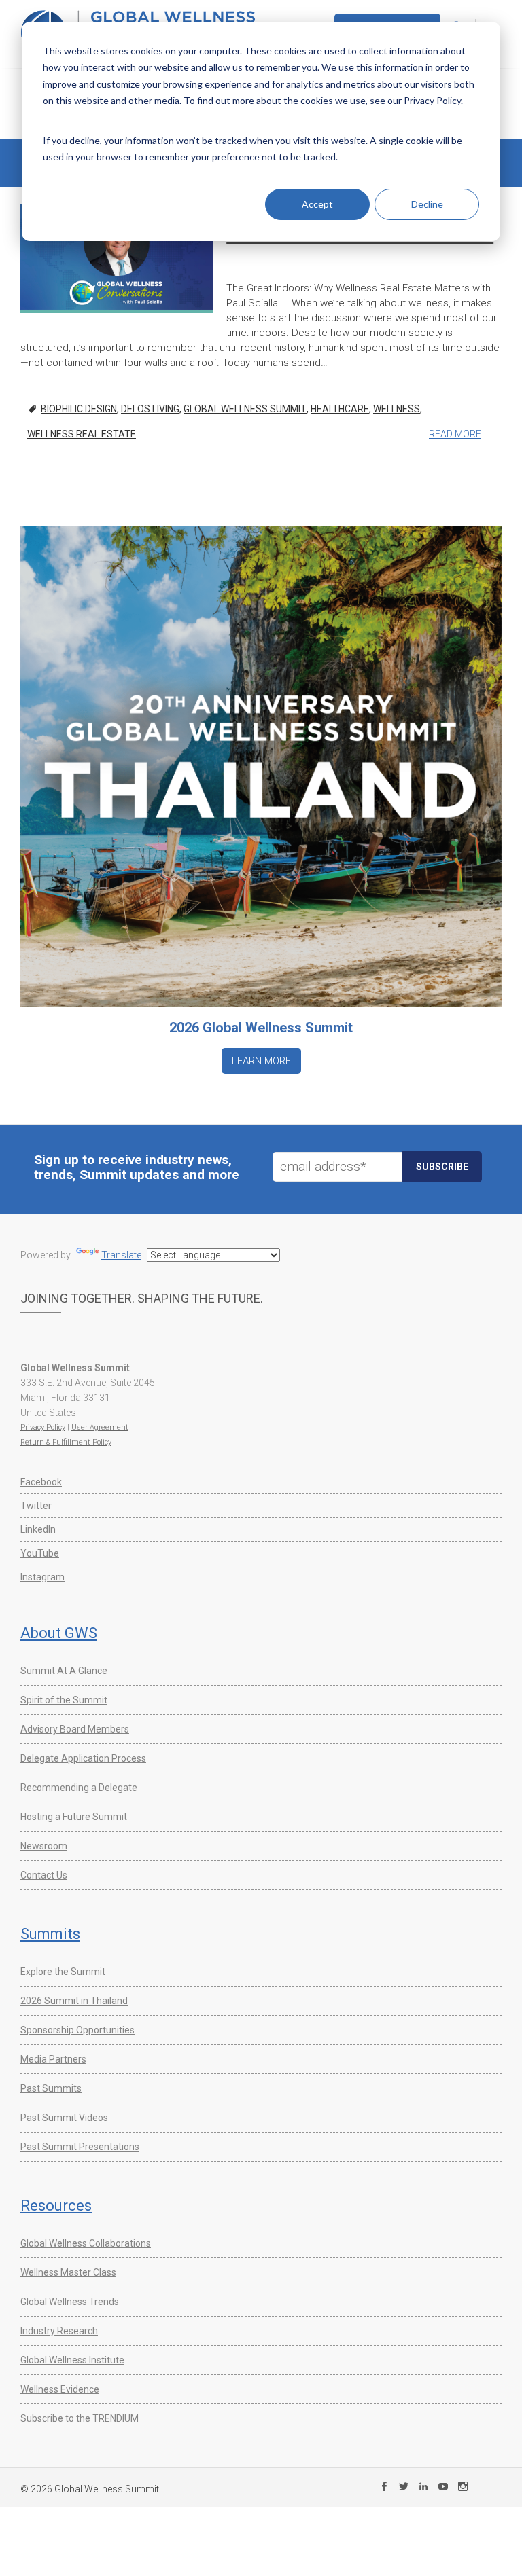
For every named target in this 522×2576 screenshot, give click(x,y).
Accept (317, 204)
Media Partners (53, 2059)
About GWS (59, 1633)
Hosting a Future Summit (74, 1817)
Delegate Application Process (83, 1758)
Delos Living (150, 409)
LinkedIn (38, 1529)
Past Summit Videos (64, 2118)
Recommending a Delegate (79, 1788)
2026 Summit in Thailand (74, 2001)
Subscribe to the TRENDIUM (80, 2418)
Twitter (36, 1506)
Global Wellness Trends (70, 2302)
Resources (56, 2206)
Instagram (42, 1577)
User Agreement (100, 1427)
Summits (50, 1934)
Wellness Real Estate (82, 434)
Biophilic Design (79, 409)
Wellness (397, 409)
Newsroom (44, 1846)
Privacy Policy (43, 1427)
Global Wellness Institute (72, 2360)
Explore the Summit (63, 1972)
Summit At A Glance (64, 1671)
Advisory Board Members (75, 1729)
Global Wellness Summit (245, 409)
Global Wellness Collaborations (86, 2243)
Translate (121, 1255)
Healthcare (340, 409)
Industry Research (59, 2331)
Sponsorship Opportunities (77, 2030)
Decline (427, 204)
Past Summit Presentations (80, 2147)
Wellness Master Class (68, 2272)
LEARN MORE (261, 1061)
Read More (455, 434)
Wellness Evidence (60, 2389)
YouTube (40, 1553)
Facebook (41, 1482)
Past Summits (51, 2088)
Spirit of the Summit (64, 1700)
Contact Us (44, 1875)
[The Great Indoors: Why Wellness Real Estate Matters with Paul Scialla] (117, 258)
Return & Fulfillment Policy (66, 1442)
